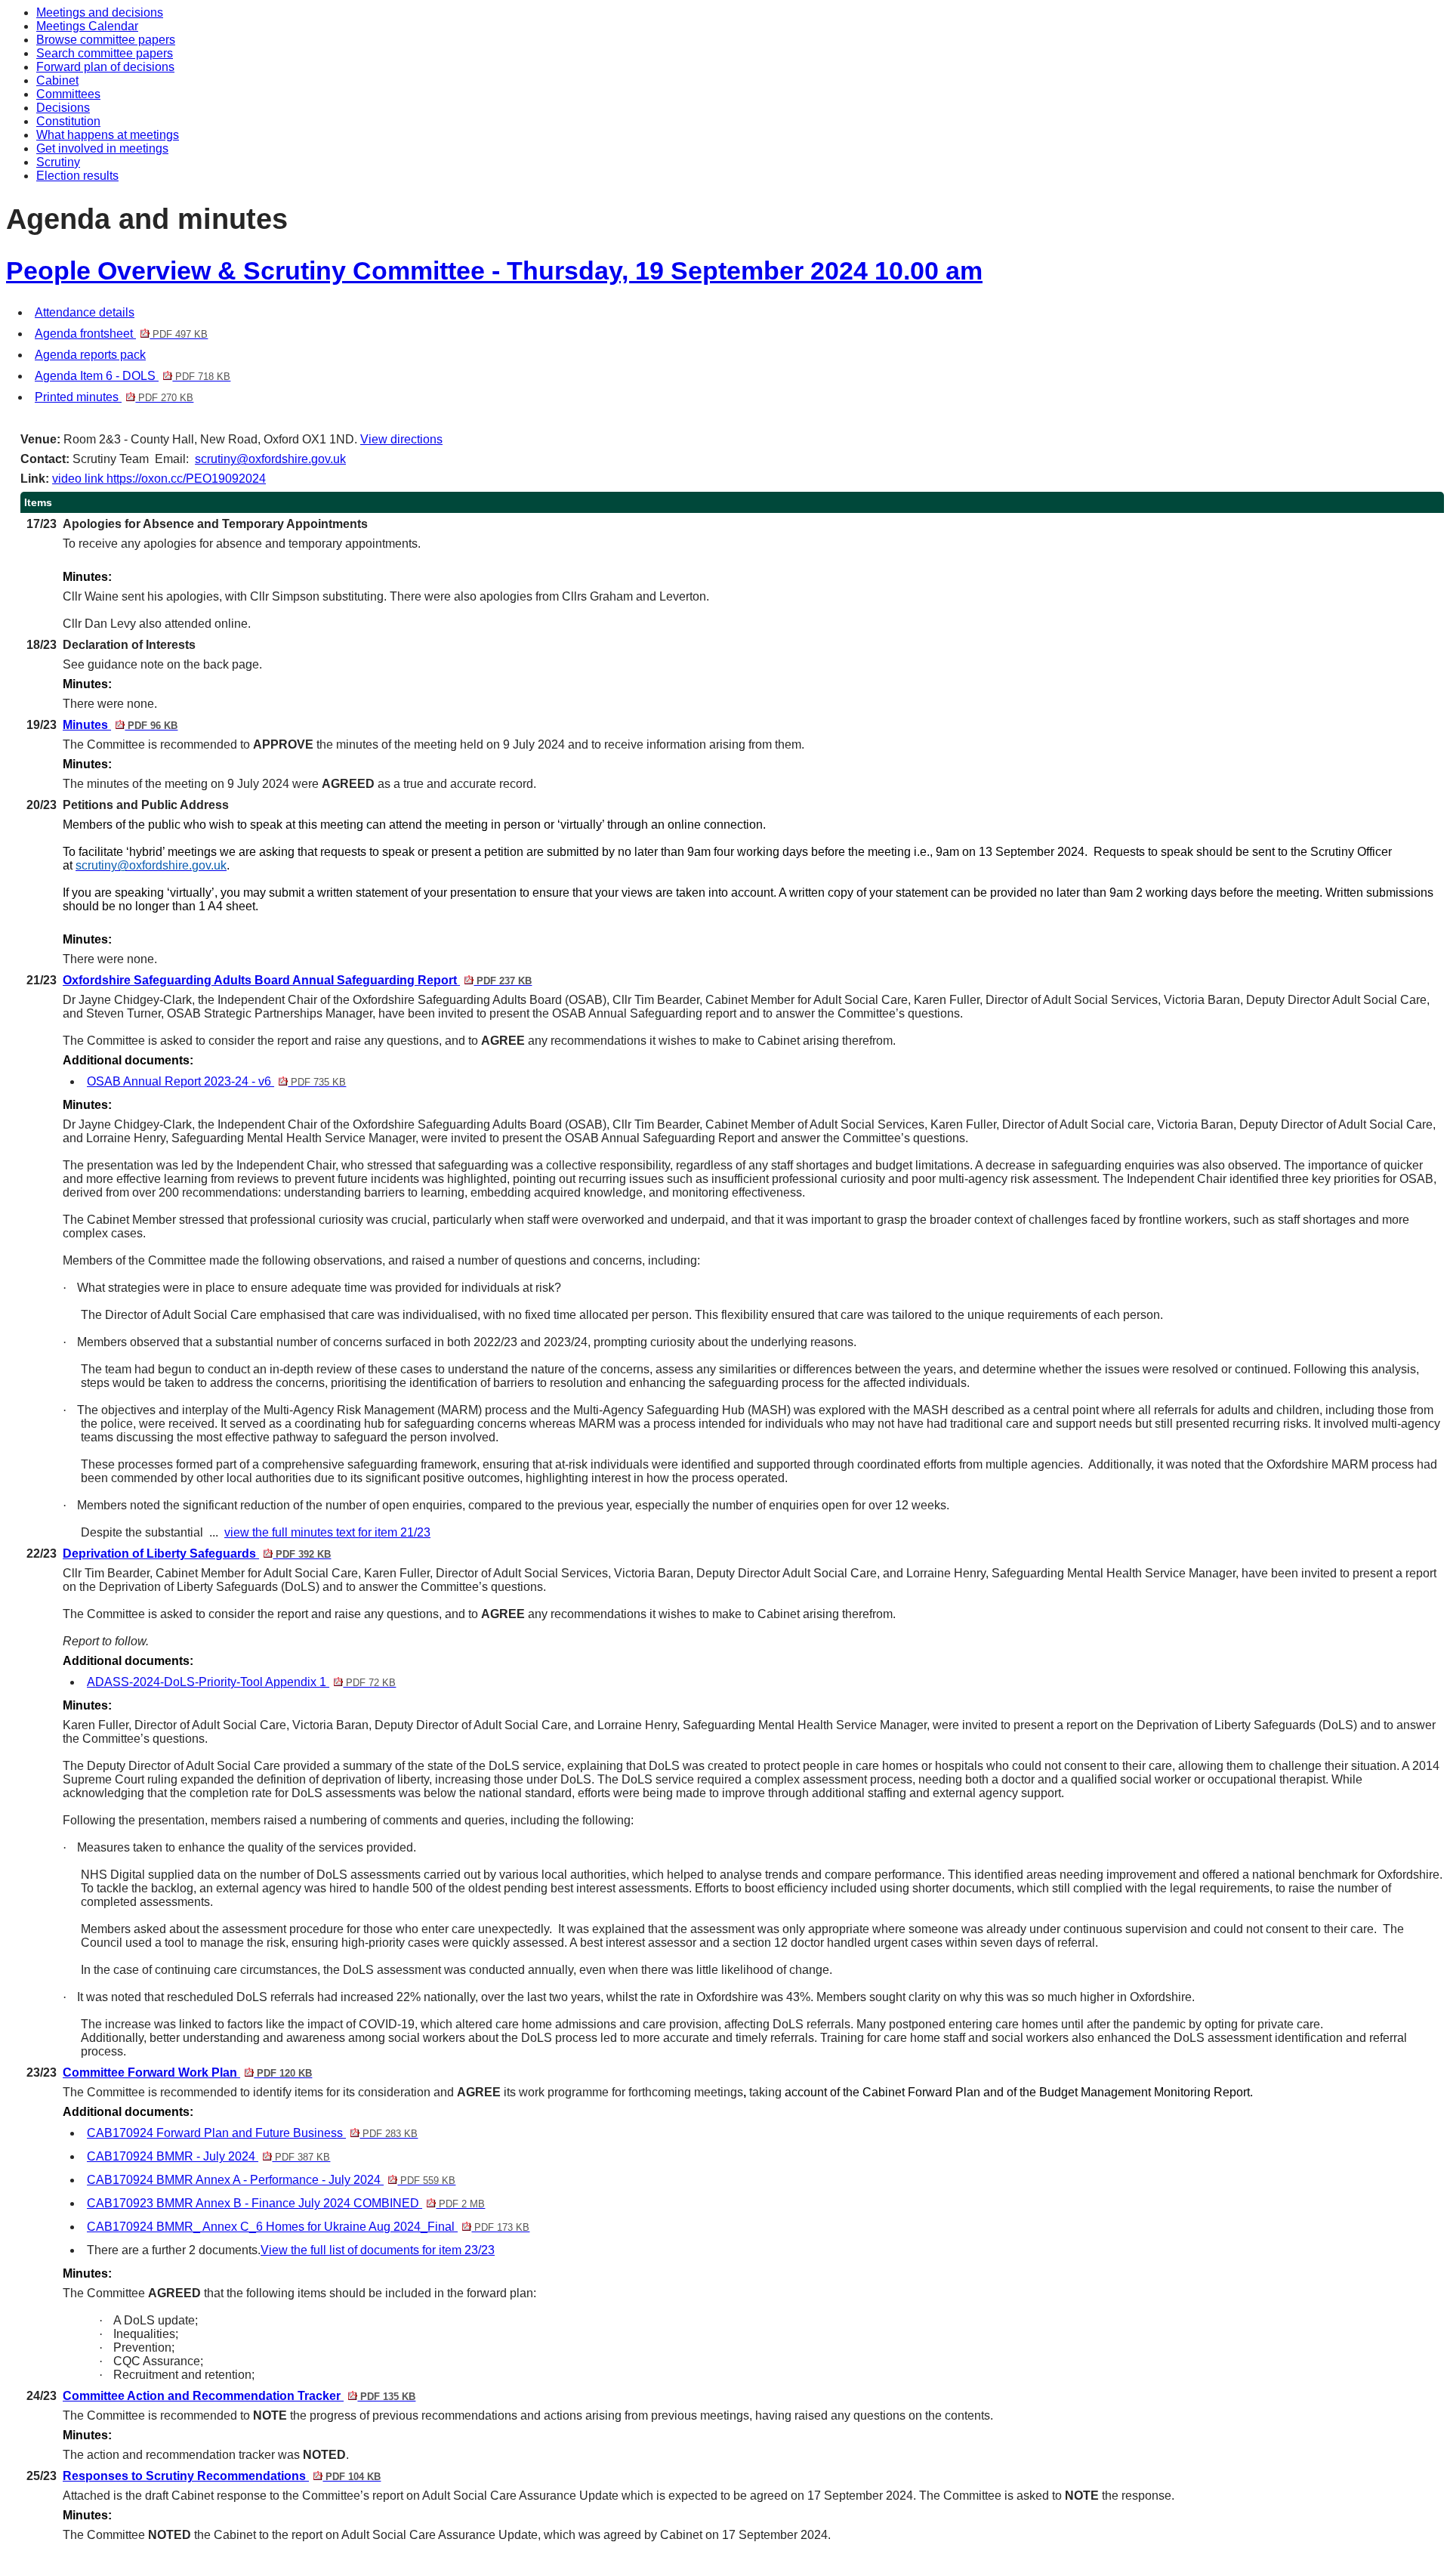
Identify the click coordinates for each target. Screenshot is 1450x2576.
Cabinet (57, 80)
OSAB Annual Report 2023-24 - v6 (216, 1081)
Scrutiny (58, 162)
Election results (77, 176)
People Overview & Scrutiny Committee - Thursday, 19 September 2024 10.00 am (494, 271)
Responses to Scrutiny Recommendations (222, 2476)
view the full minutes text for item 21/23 (327, 1532)
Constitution (68, 121)
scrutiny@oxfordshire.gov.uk (270, 459)
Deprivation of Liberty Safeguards (197, 1554)
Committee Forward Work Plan (187, 2073)
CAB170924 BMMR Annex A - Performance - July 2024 (271, 2180)
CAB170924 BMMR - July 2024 (208, 2156)
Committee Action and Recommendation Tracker (239, 2396)
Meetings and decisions (100, 12)
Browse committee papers (106, 40)
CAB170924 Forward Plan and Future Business (252, 2133)
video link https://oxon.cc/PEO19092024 (159, 479)
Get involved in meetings (102, 148)
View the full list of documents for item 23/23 (378, 2250)
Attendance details (85, 312)
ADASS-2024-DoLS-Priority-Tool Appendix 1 (241, 1682)
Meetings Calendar (87, 26)
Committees (68, 94)
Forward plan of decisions (105, 67)
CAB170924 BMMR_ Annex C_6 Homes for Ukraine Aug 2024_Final (308, 2227)
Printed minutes (114, 397)
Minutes (120, 725)
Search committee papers (105, 53)
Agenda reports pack (90, 355)
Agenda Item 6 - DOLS (133, 376)
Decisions (63, 108)
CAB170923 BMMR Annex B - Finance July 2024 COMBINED (286, 2203)
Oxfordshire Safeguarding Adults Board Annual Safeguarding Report (297, 980)
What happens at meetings (108, 135)
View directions (401, 439)
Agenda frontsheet (121, 334)
